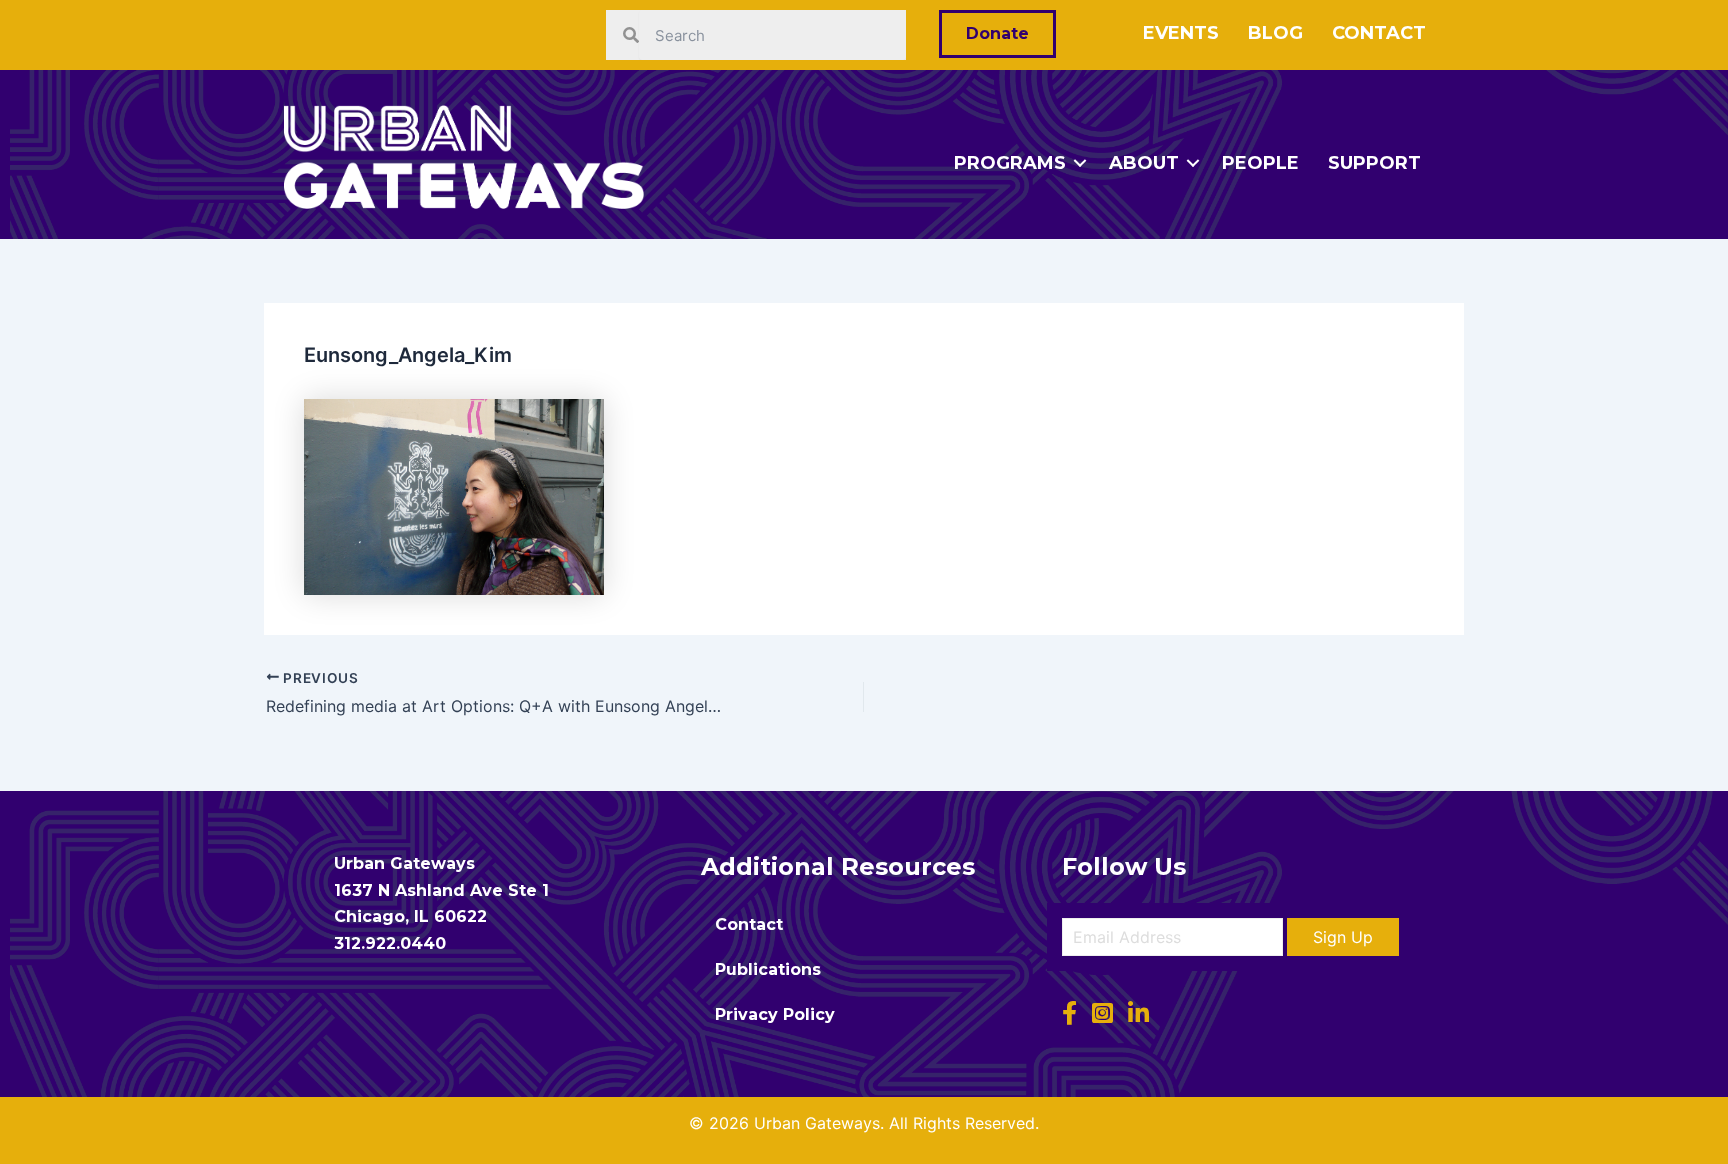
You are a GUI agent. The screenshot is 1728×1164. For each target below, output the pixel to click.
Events (1181, 33)
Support (1374, 163)
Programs (1010, 163)
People (1260, 163)
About (1144, 163)
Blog (1275, 33)
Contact (1379, 33)
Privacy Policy (775, 1014)
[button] (1343, 937)
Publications (768, 969)
